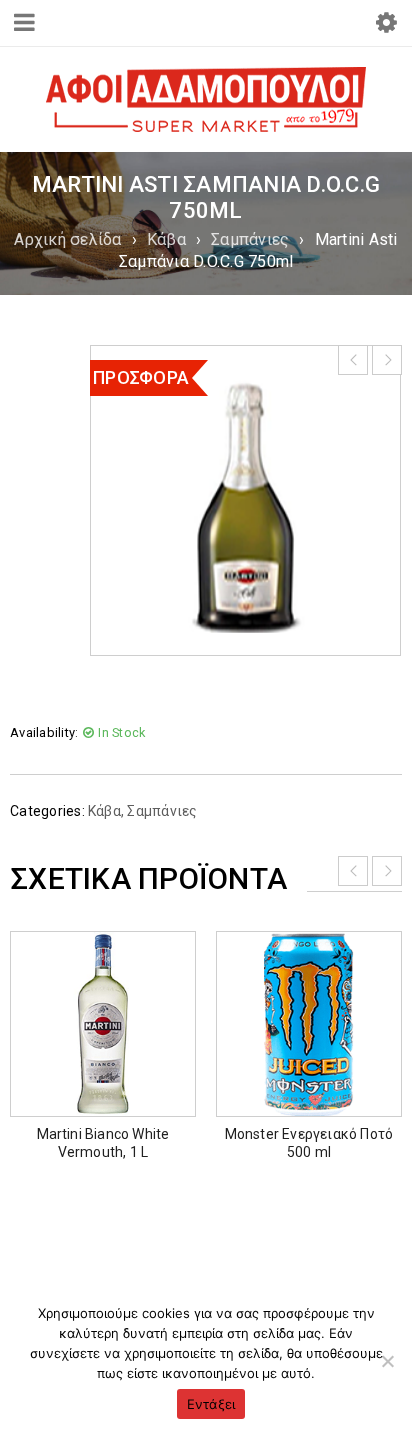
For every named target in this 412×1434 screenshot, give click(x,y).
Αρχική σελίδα (67, 239)
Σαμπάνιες (250, 239)
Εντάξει (211, 1404)
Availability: (44, 732)
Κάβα (166, 239)
